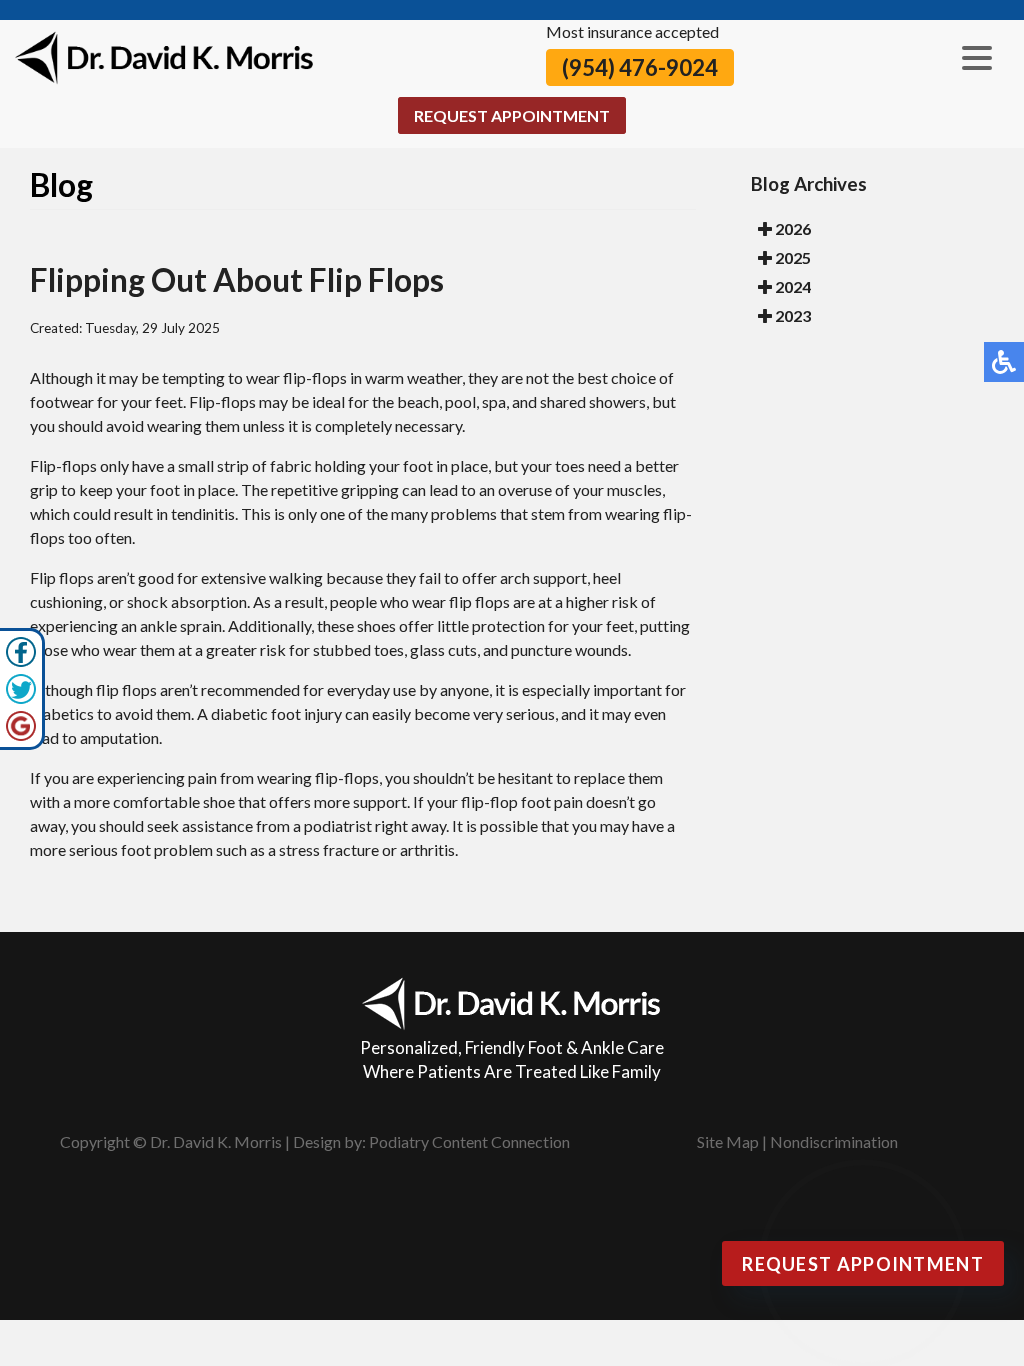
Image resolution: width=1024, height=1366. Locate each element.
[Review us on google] (21, 735)
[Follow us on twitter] (21, 698)
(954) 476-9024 (640, 67)
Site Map (728, 1141)
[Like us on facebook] (21, 661)
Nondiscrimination (834, 1141)
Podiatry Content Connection (469, 1141)
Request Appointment (512, 115)
